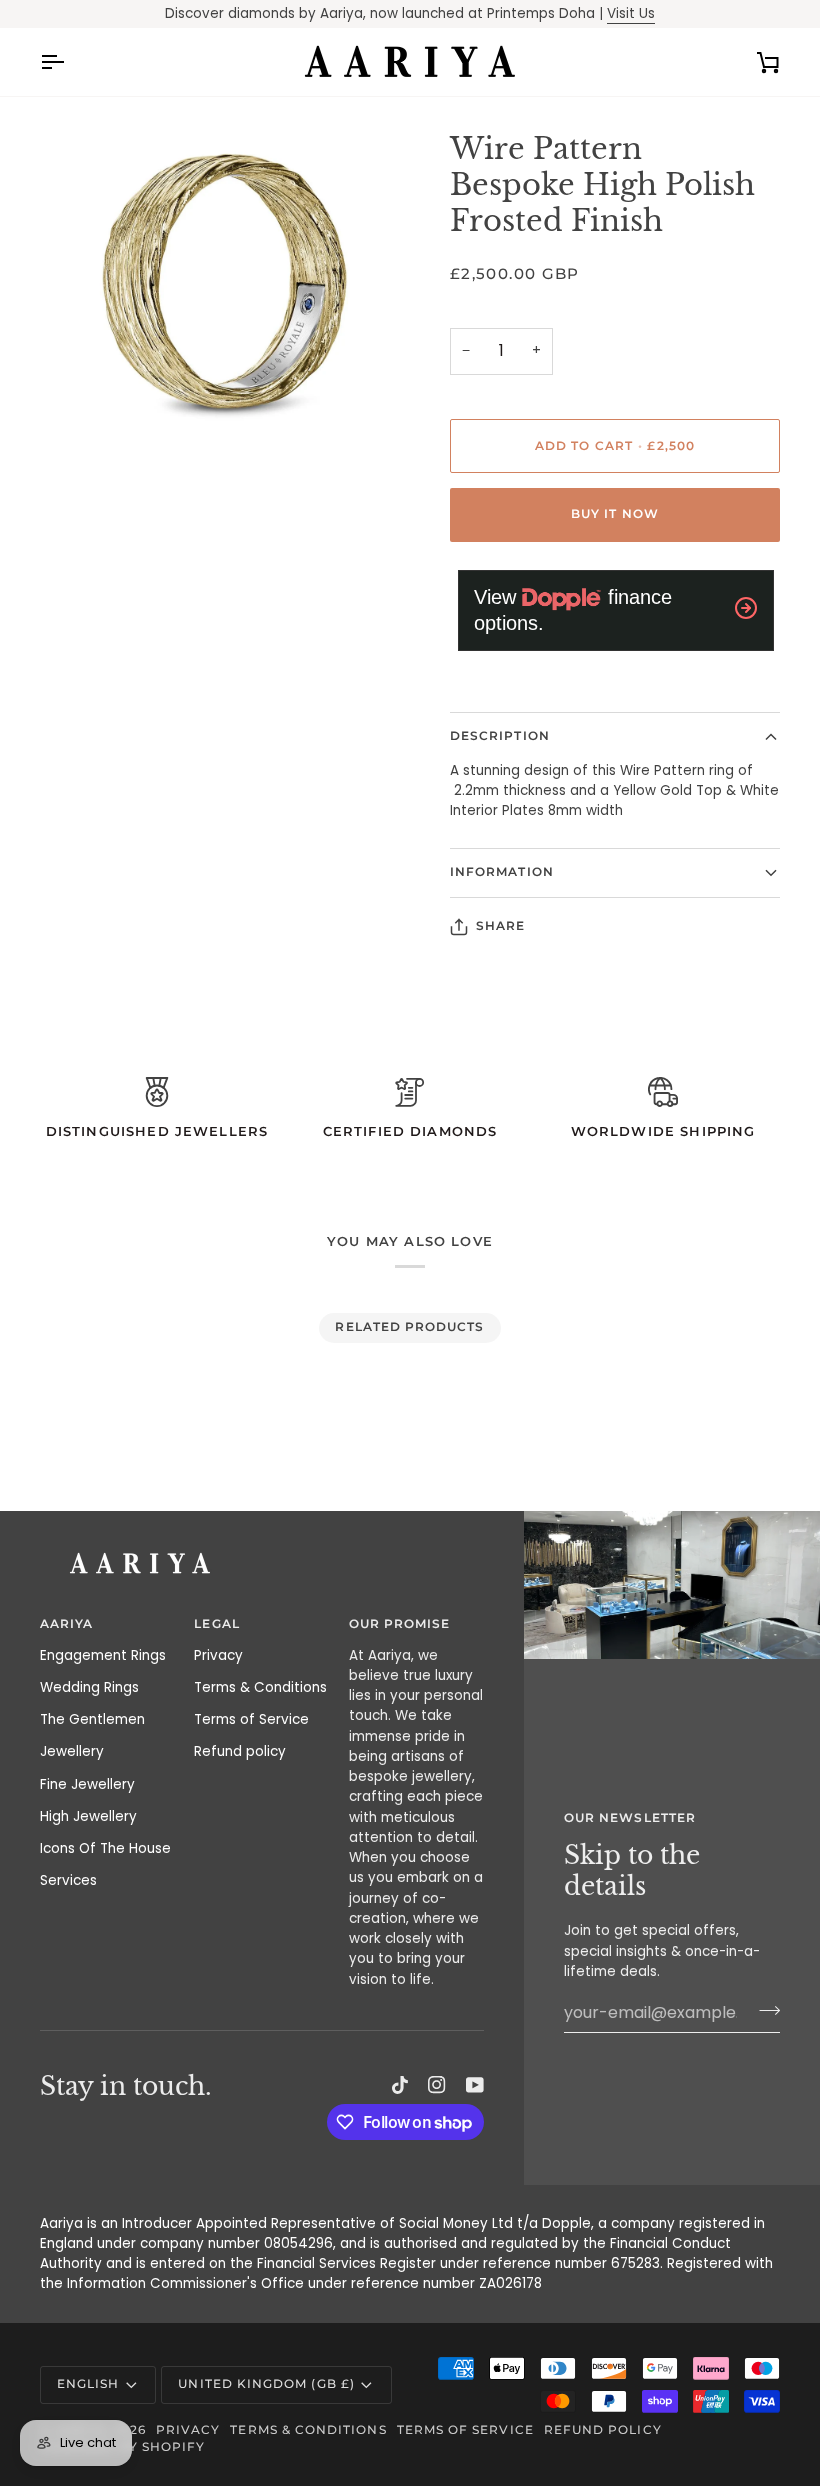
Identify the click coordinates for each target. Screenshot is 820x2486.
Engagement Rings (103, 1655)
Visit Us (631, 13)
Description (500, 736)
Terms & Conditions (260, 1687)
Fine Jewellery (87, 1784)
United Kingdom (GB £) (266, 2384)
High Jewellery (88, 1816)
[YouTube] (475, 2085)
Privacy (218, 1655)
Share (500, 926)
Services (68, 1880)
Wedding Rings (89, 1687)
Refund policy (240, 1751)
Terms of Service (251, 1719)
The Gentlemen (92, 1719)
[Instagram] (437, 2085)
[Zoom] (77, 433)
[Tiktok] (400, 2085)
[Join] (763, 2010)
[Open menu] (70, 62)
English (88, 2384)
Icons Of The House (105, 1848)
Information (502, 872)
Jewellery (72, 1751)
